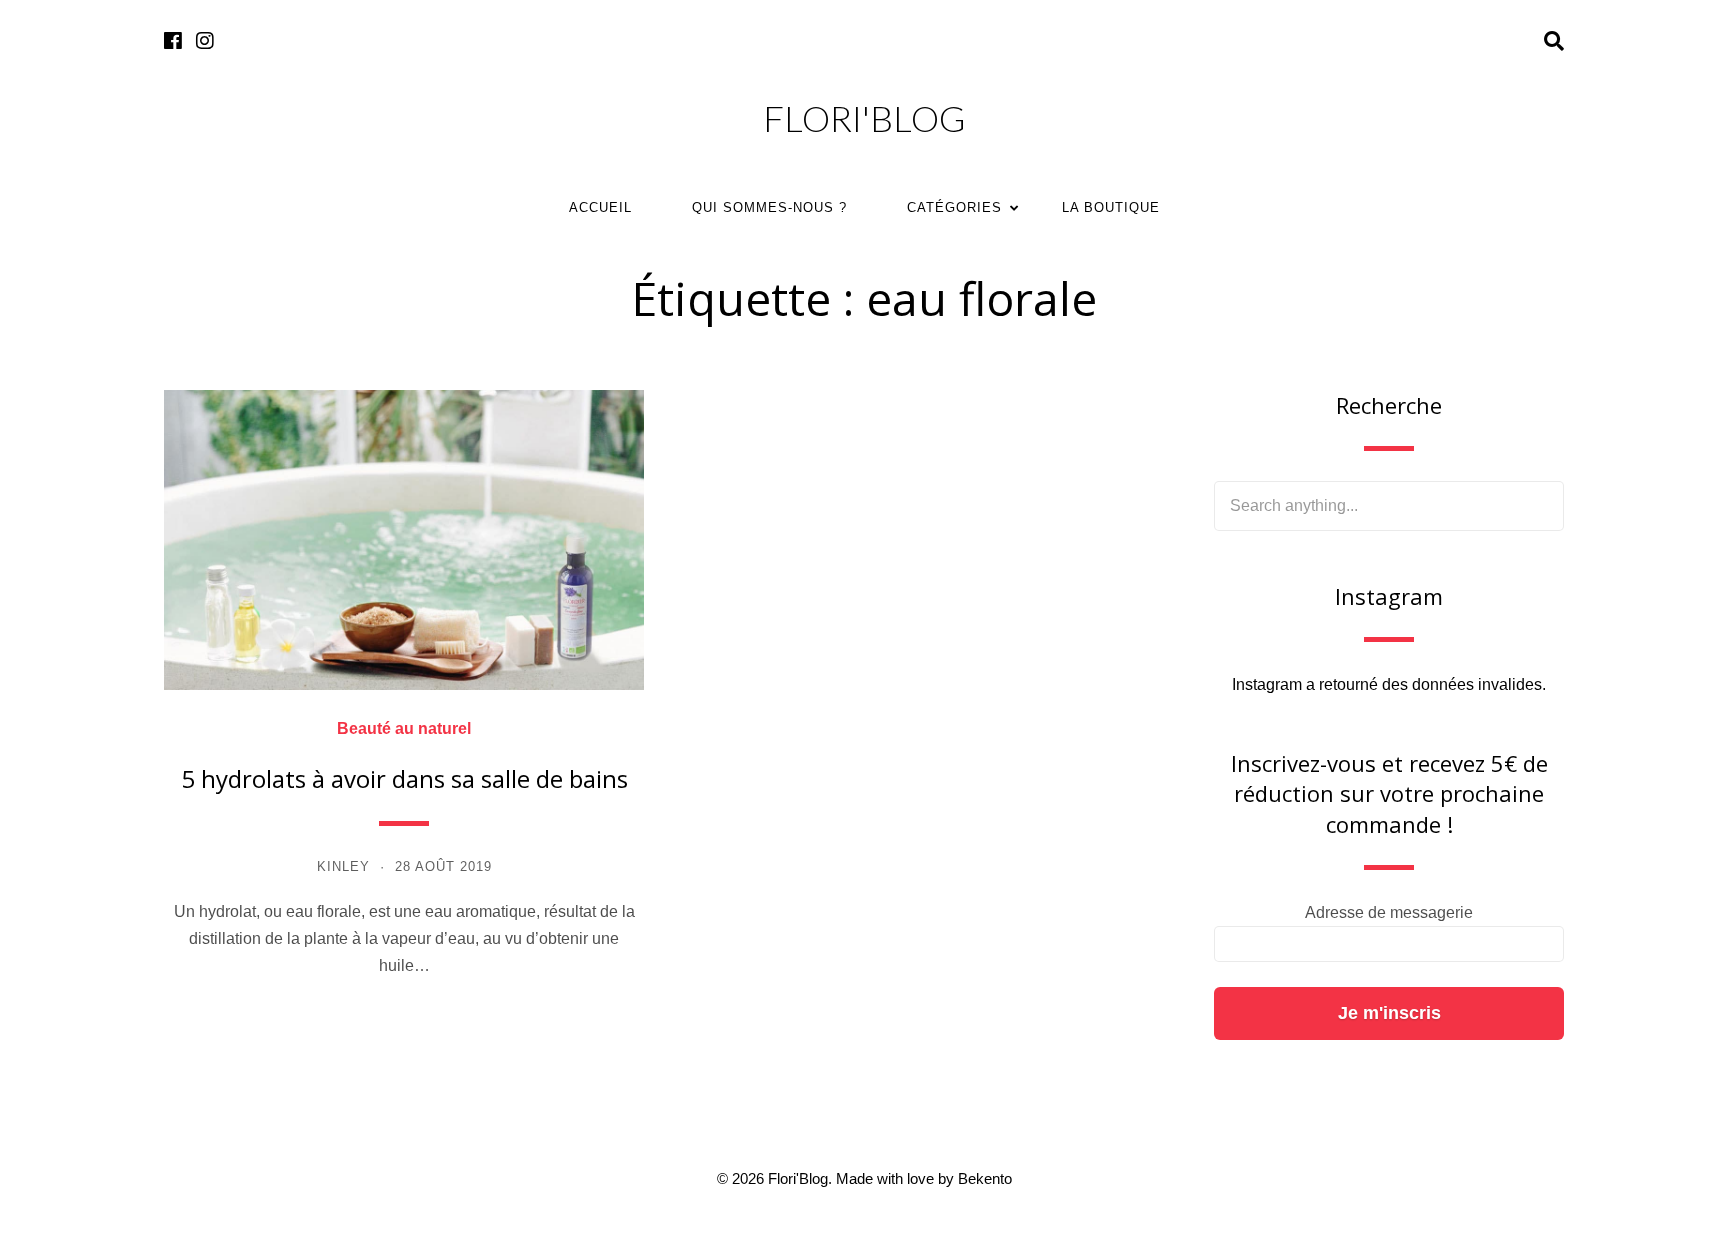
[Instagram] (205, 41)
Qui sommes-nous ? (769, 207)
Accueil (600, 207)
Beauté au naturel (404, 729)
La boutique (1111, 207)
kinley (343, 866)
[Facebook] (173, 41)
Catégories (954, 207)
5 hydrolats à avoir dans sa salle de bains (404, 778)
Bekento (985, 1178)
